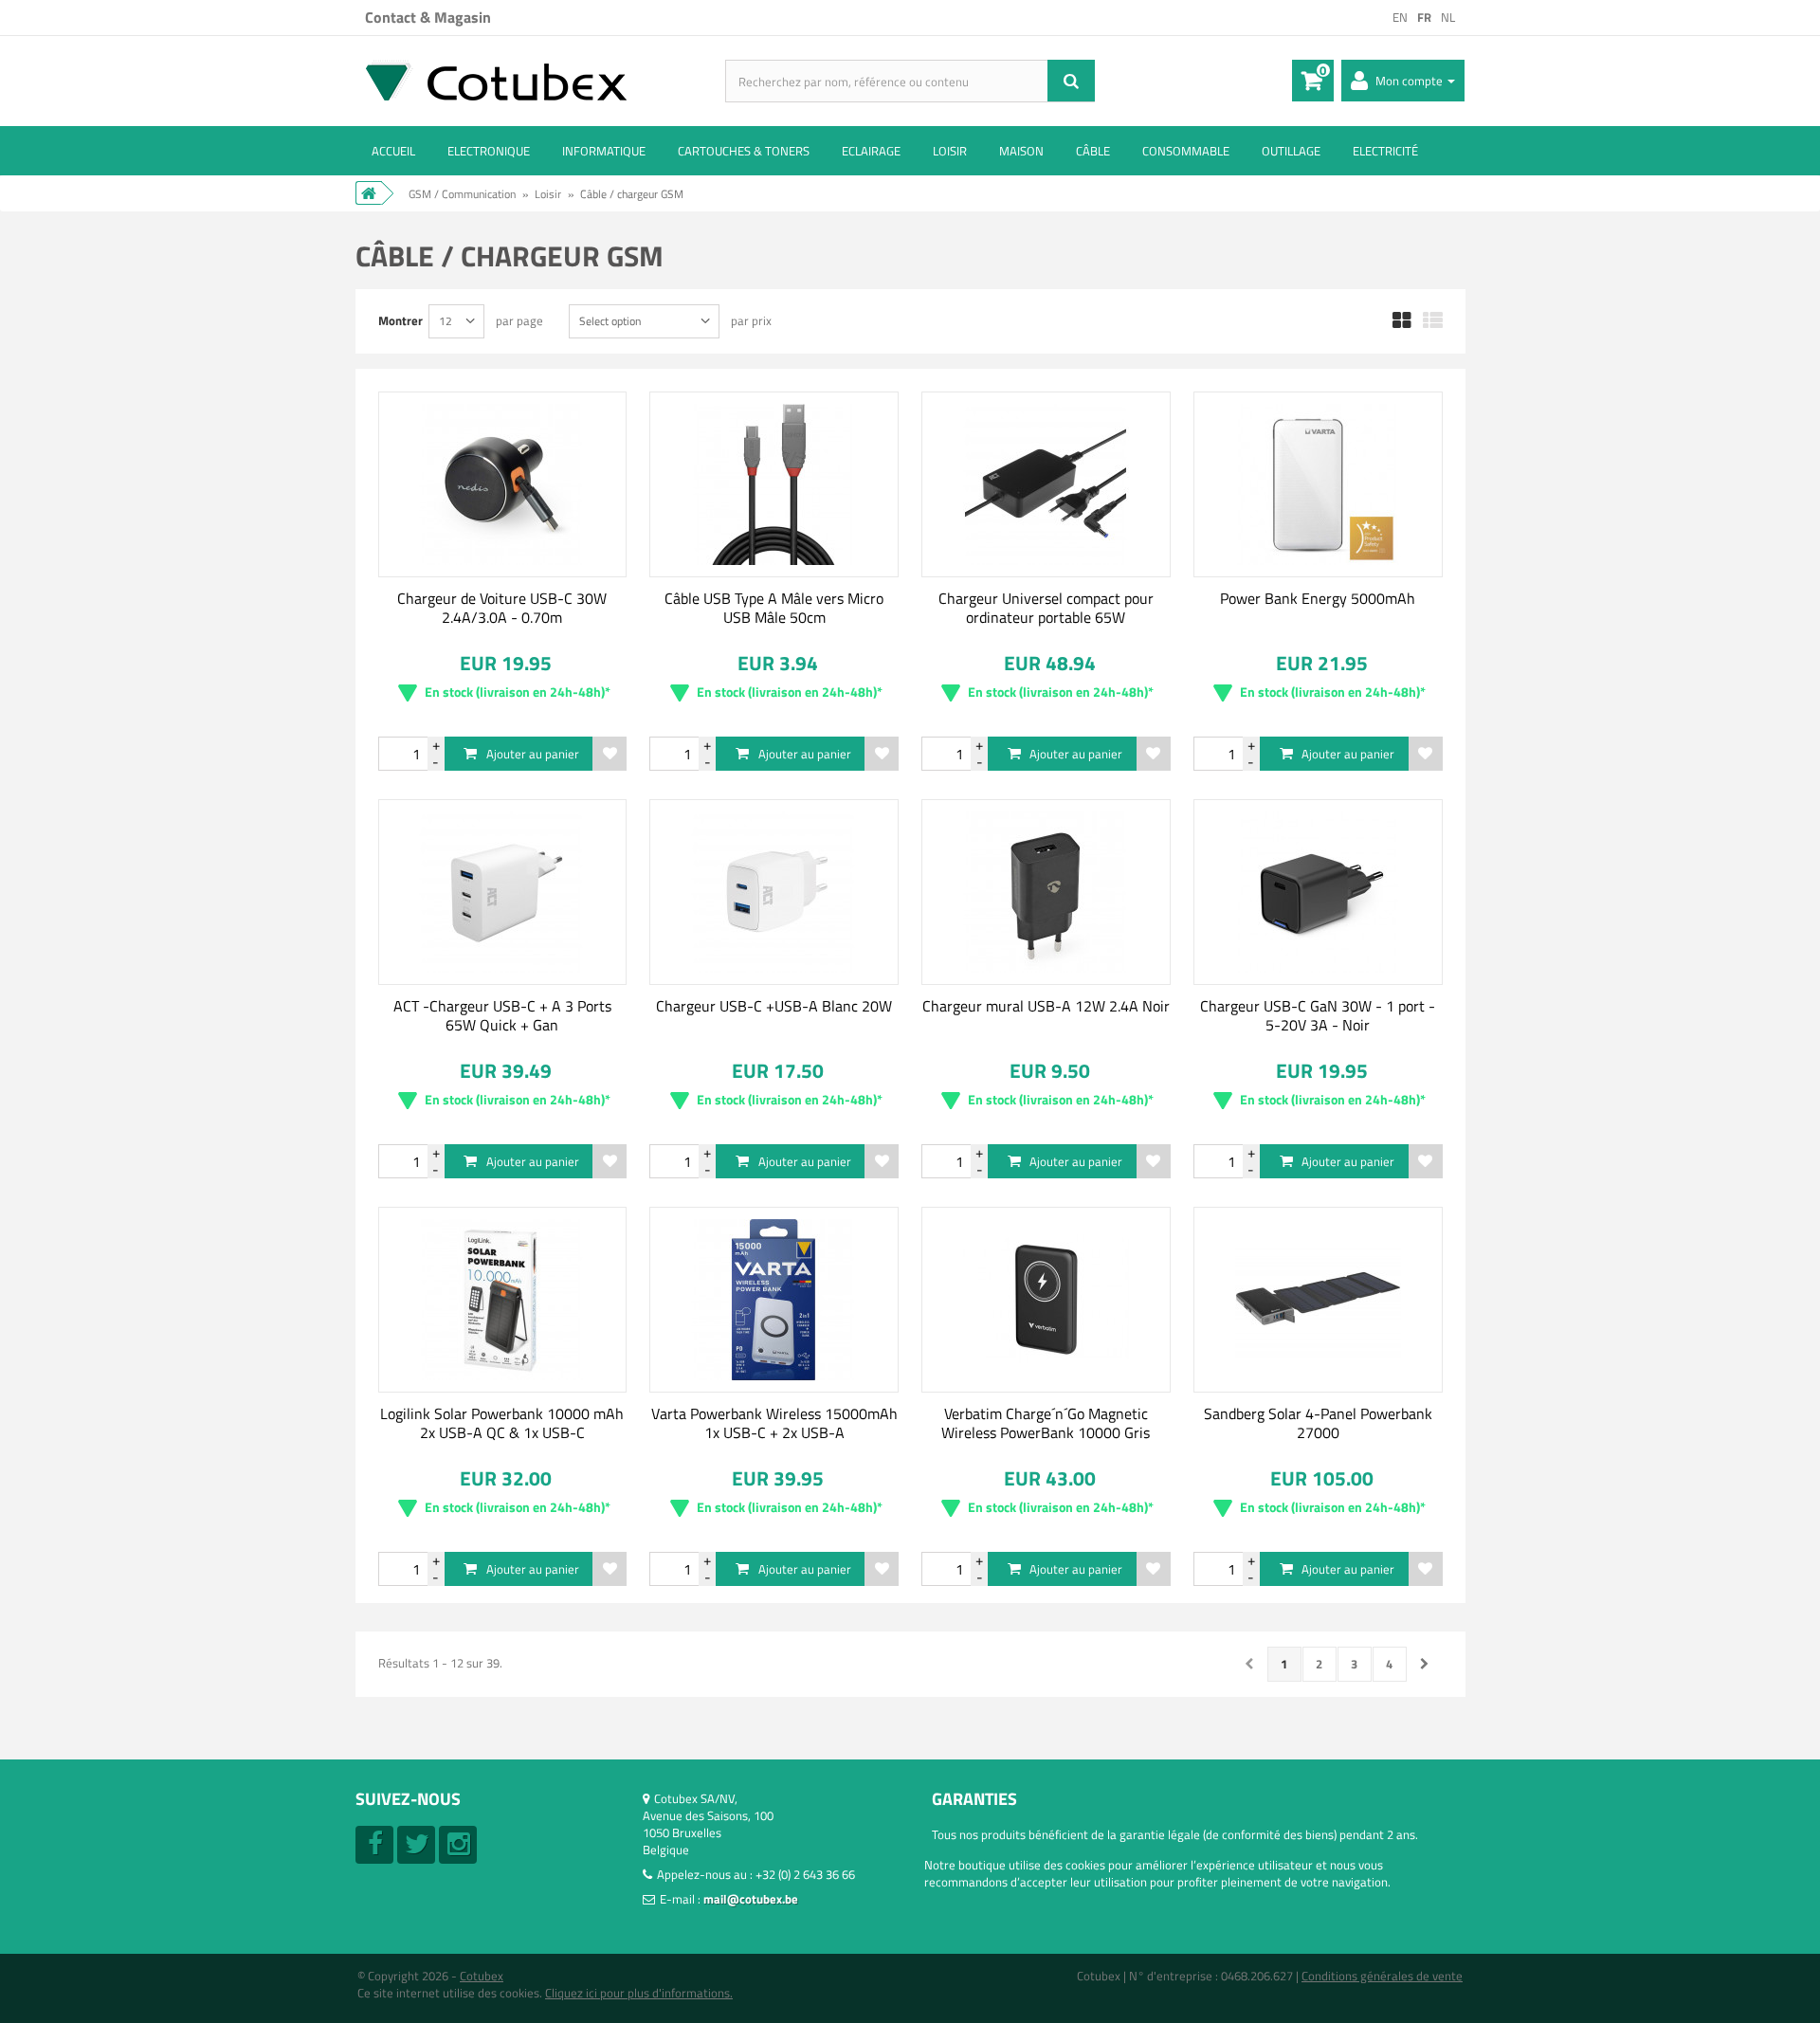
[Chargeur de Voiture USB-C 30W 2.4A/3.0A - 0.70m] (503, 484)
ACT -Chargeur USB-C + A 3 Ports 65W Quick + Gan (502, 1015)
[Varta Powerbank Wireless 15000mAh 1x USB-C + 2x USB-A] (774, 1300)
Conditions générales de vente (1382, 1976)
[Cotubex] (540, 80)
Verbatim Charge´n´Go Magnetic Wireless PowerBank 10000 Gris (1046, 1423)
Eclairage (871, 151)
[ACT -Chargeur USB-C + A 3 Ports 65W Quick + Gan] (503, 892)
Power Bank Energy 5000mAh (1318, 598)
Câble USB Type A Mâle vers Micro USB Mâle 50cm (774, 608)
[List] (1433, 321)
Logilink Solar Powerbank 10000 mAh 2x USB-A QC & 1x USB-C (502, 1423)
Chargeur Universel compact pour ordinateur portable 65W (1046, 608)
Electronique (489, 151)
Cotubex (482, 1976)
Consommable (1186, 151)
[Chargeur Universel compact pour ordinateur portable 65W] (1046, 484)
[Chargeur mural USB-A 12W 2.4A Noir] (1046, 892)
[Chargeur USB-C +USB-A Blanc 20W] (774, 892)
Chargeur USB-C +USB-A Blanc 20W (774, 1006)
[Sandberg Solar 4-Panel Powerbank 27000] (1318, 1300)
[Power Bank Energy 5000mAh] (1318, 484)
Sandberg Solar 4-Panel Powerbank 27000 (1318, 1423)
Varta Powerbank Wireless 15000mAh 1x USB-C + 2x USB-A (774, 1423)
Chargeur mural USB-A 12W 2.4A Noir (1046, 1006)
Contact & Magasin (428, 17)
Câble (1093, 151)
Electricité (1385, 151)
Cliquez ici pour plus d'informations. (639, 1993)
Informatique (604, 151)
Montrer (400, 320)
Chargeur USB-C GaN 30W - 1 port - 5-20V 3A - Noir (1318, 1015)
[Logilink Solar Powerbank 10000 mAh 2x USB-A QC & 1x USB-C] (503, 1300)
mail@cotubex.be (751, 1899)
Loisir (950, 151)
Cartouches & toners (744, 151)
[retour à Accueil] (369, 193)
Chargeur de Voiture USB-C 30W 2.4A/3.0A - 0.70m (502, 608)
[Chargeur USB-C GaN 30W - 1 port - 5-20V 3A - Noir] (1318, 892)
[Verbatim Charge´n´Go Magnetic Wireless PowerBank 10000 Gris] (1046, 1300)
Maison (1021, 151)
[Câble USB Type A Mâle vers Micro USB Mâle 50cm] (774, 484)
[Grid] (1402, 321)
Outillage (1291, 151)
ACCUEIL (393, 151)
